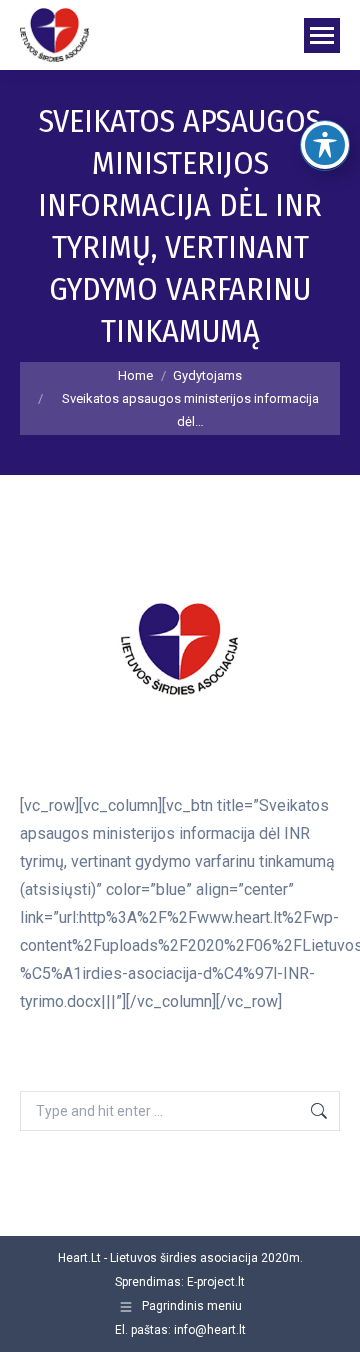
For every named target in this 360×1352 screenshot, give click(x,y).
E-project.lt (216, 1282)
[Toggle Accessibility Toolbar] (325, 145)
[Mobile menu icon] (322, 35)
